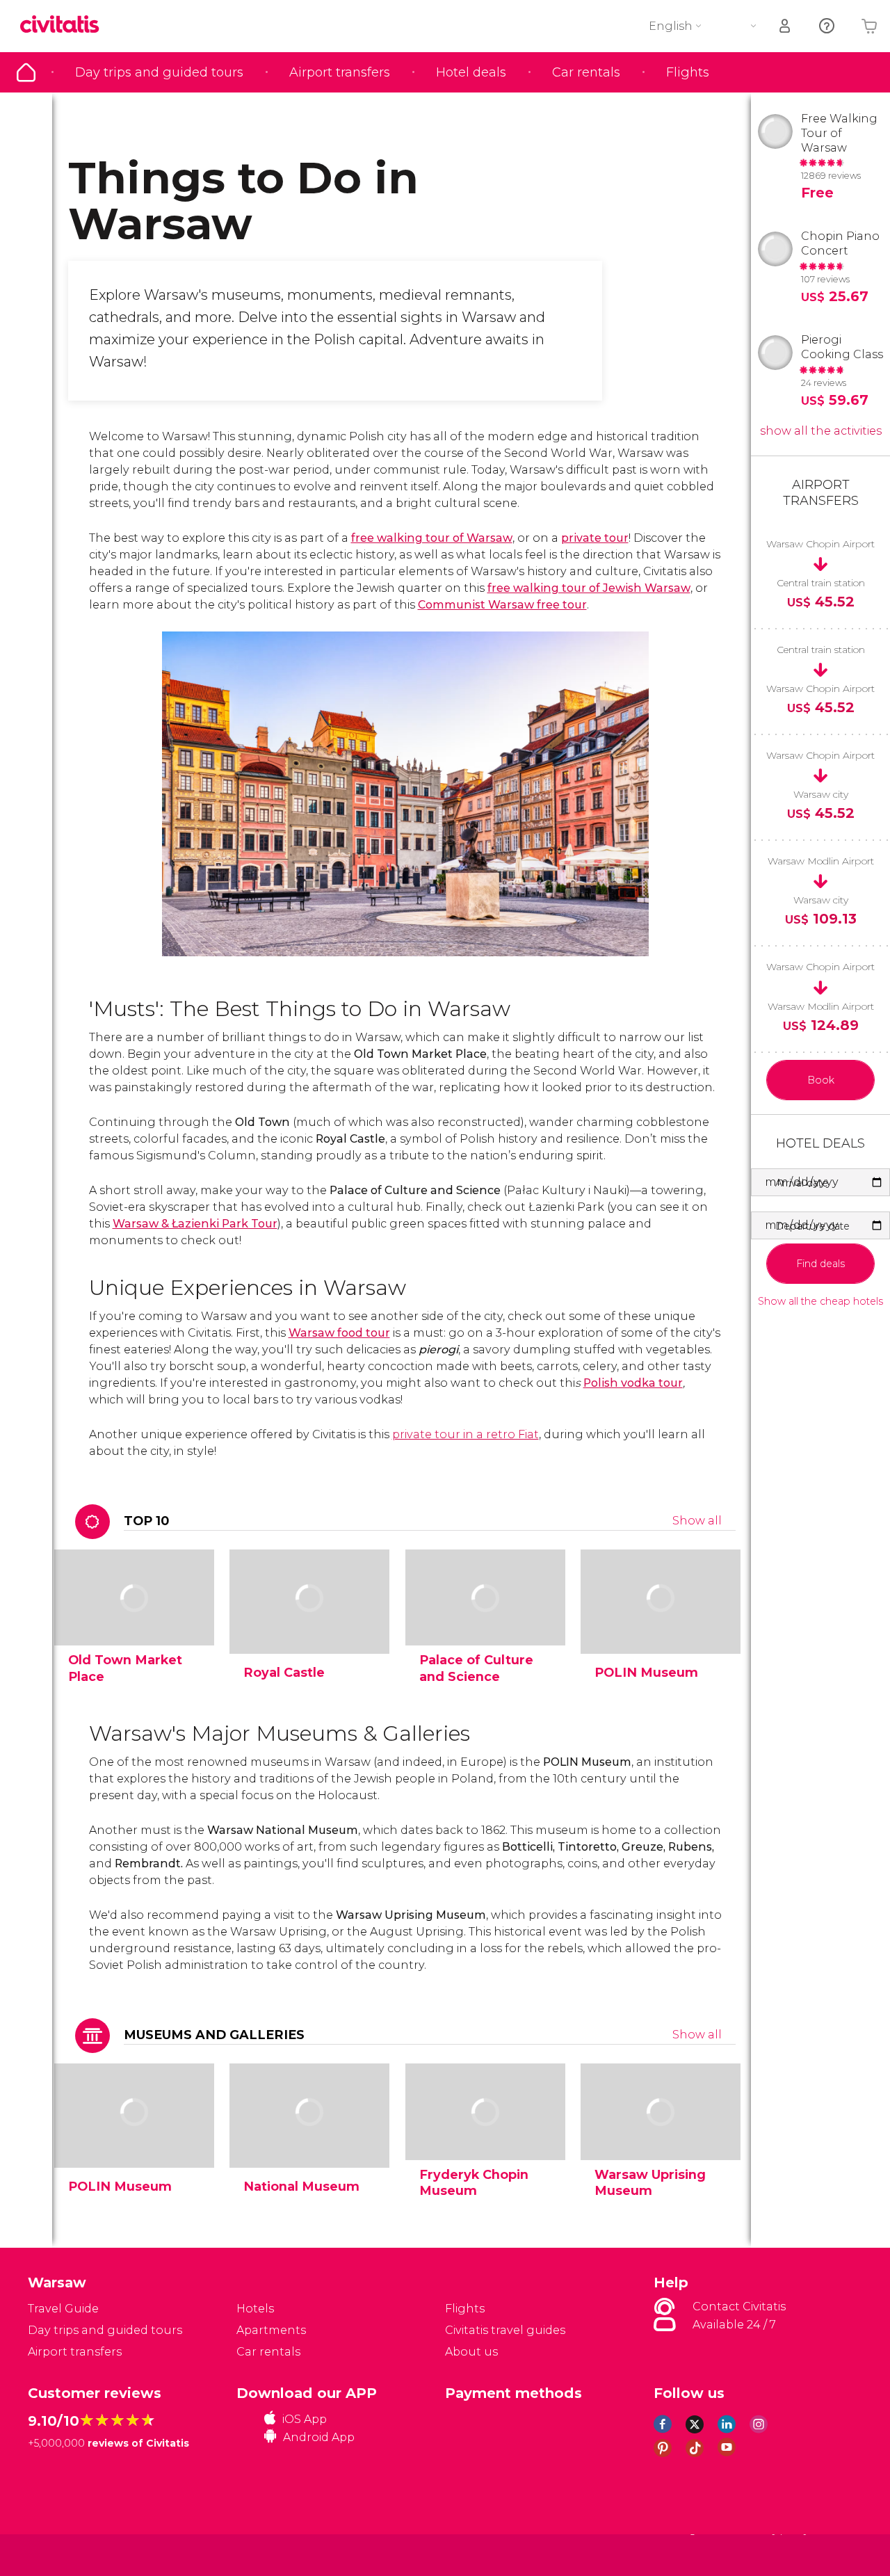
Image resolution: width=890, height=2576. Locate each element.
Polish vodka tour (633, 1383)
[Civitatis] (63, 2554)
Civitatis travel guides (505, 2330)
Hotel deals (471, 72)
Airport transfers (340, 72)
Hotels (255, 2309)
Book (821, 1080)
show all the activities (821, 431)
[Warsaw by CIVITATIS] (65, 25)
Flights (688, 72)
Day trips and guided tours (159, 72)
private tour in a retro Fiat (466, 1434)
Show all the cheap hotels (820, 1302)
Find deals (820, 1264)
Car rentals (586, 72)
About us (471, 2352)
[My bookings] (786, 26)
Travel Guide (26, 72)
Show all (697, 1521)
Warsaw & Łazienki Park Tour (195, 1224)
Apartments (271, 2330)
